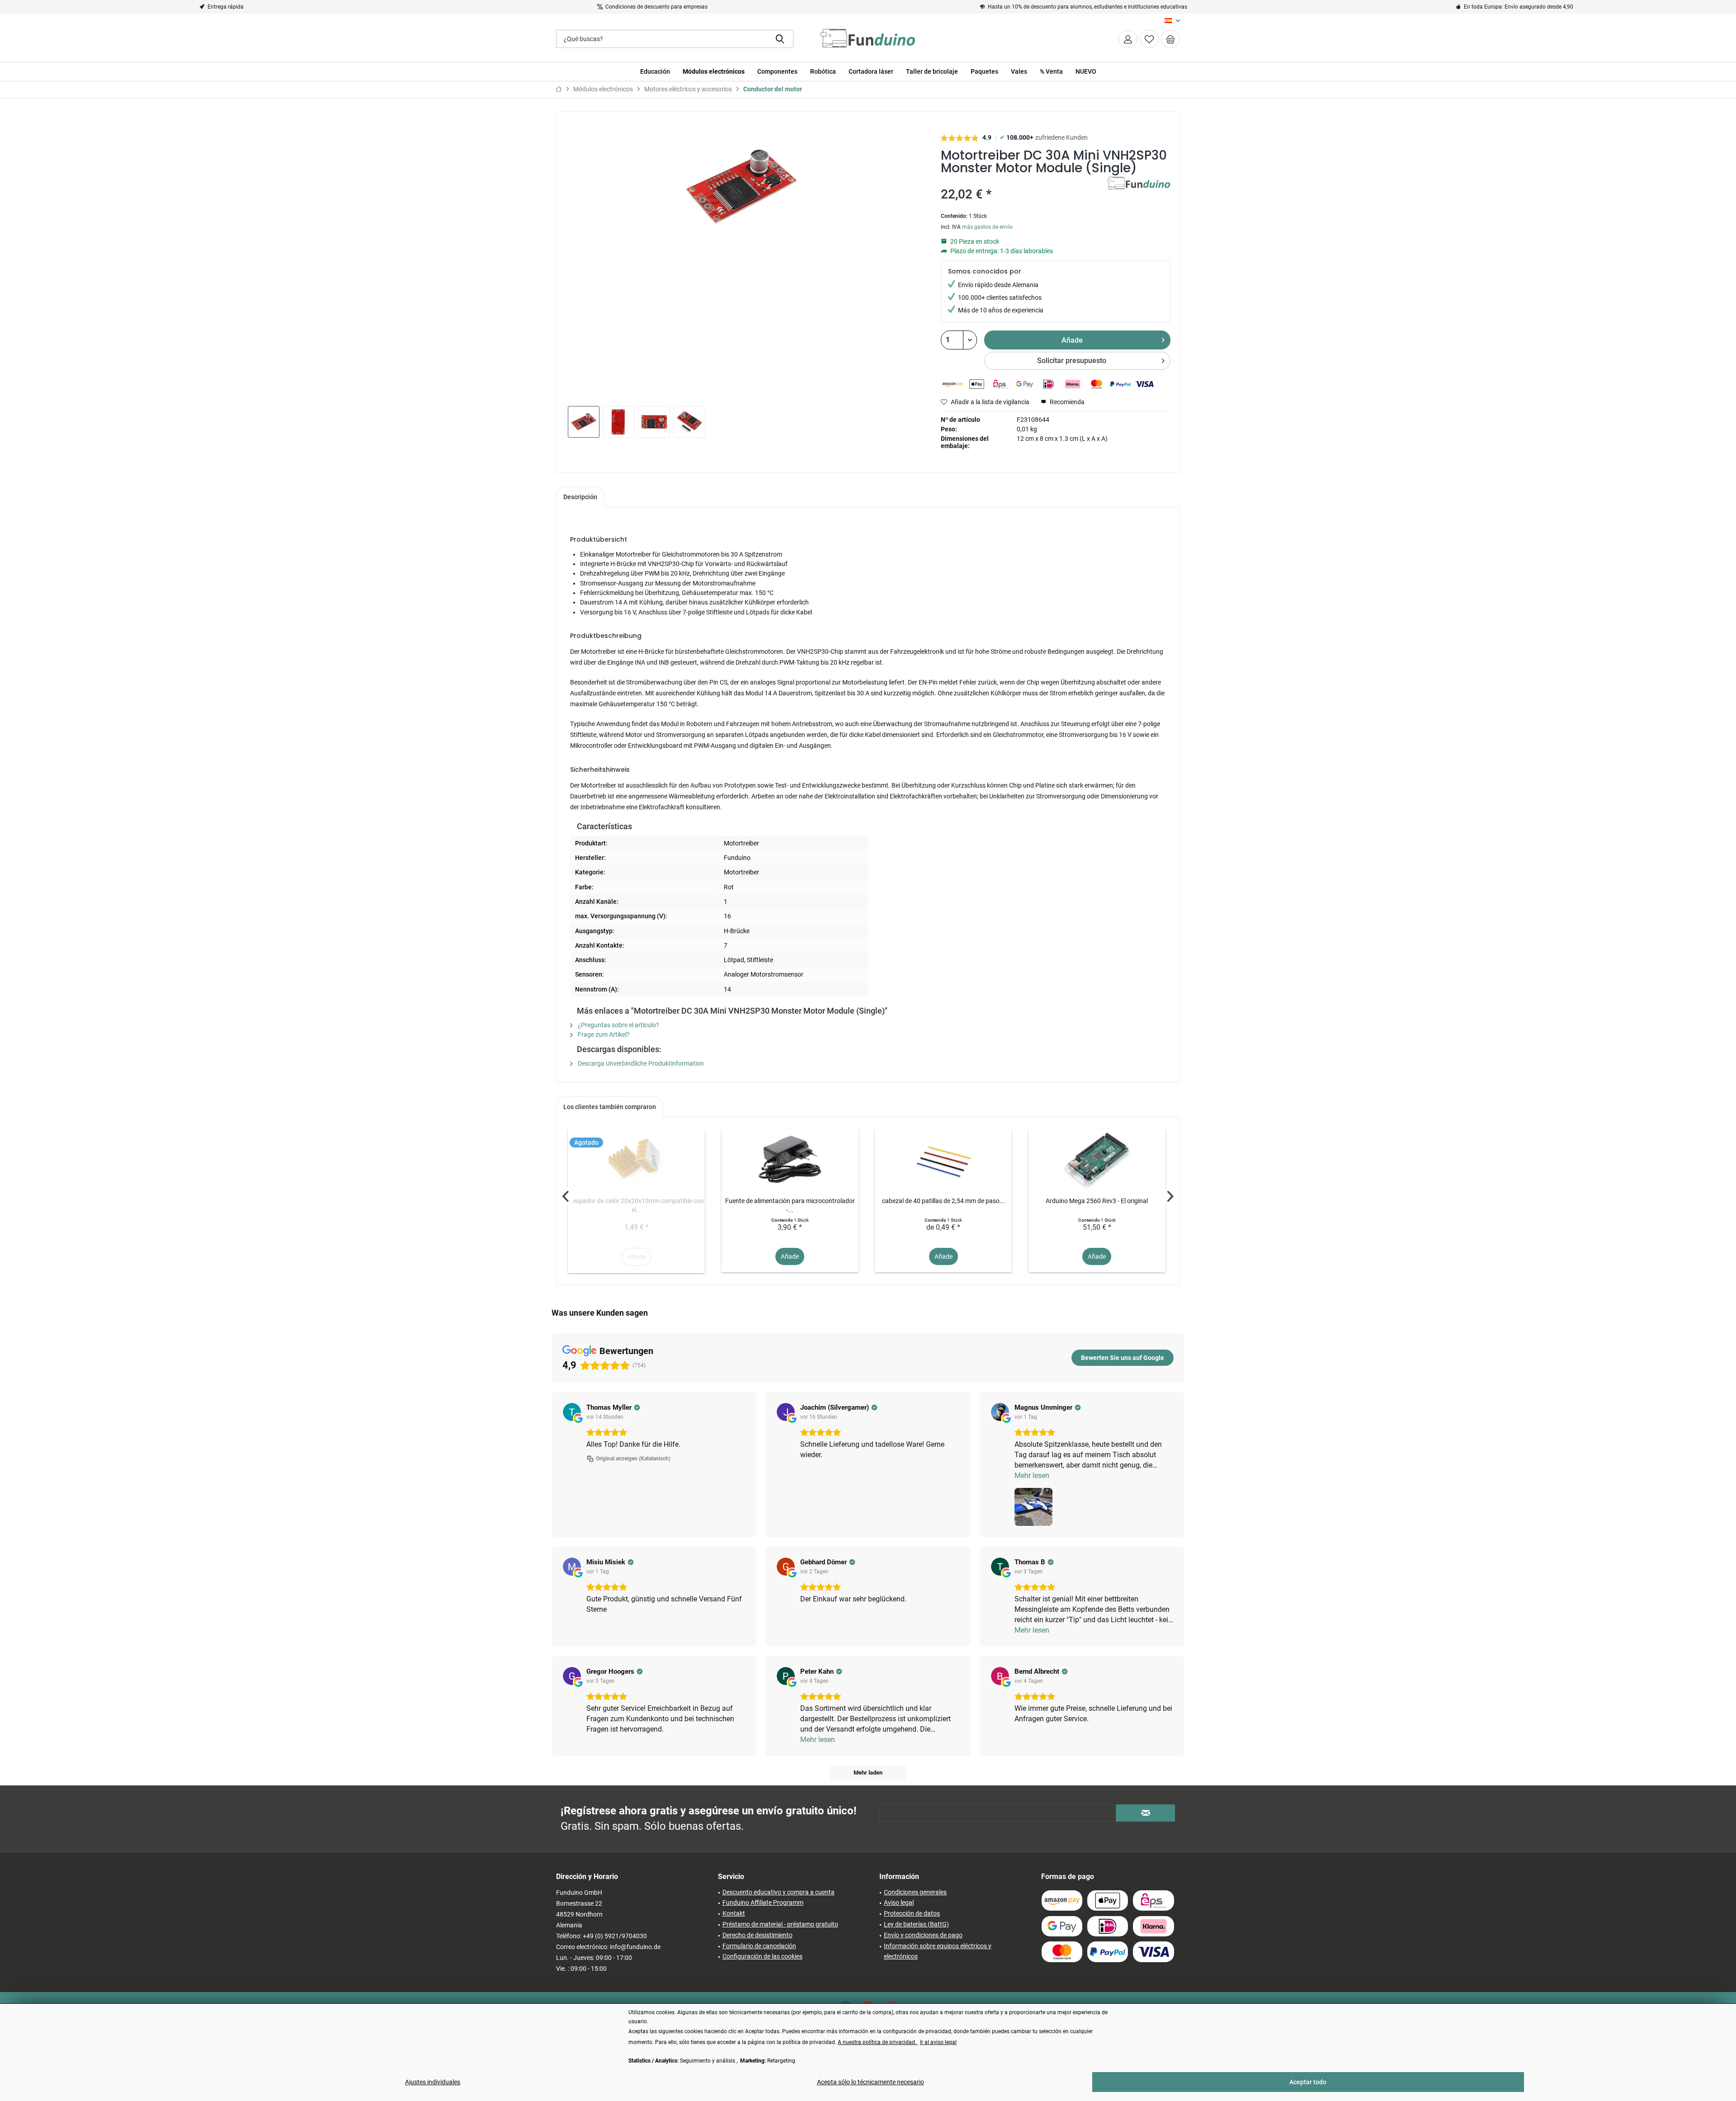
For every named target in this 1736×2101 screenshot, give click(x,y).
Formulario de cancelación (759, 1946)
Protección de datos (912, 1913)
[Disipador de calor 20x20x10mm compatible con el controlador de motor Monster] (636, 1160)
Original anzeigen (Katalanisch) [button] (633, 1459)
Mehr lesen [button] (1032, 1475)
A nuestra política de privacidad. (878, 2042)
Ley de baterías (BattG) (916, 1924)
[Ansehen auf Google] (572, 1412)
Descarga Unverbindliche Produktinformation (640, 1063)
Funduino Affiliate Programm (763, 1903)
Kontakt (734, 1913)
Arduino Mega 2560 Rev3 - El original (1097, 1201)
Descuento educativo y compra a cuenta (778, 1892)
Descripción (580, 497)
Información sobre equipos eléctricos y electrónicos (938, 1951)
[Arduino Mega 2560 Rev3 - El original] (1097, 1160)
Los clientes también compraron (610, 1107)
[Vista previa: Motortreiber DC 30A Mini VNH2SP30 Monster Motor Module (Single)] (584, 422)
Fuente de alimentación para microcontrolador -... (790, 1205)
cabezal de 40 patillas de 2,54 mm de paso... (943, 1201)
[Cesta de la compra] (1170, 39)
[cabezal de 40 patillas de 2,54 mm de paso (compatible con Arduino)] (943, 1160)
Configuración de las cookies (762, 1956)
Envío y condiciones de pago (923, 1935)
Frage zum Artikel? (603, 1034)
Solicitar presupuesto (1072, 361)
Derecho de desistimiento (757, 1935)
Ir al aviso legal (938, 2042)
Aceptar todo (1308, 2082)
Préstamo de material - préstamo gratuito (780, 1924)
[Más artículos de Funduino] (1139, 193)
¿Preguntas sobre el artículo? (618, 1025)
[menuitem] (1170, 39)
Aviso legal (899, 1903)
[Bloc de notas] (1149, 39)
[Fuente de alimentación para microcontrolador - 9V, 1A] (790, 1160)
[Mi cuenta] (1128, 39)
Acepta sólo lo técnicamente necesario (870, 2082)
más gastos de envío (987, 227)
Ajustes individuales (433, 2082)
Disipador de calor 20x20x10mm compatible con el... (637, 1205)
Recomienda (1066, 402)
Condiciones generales (915, 1892)
